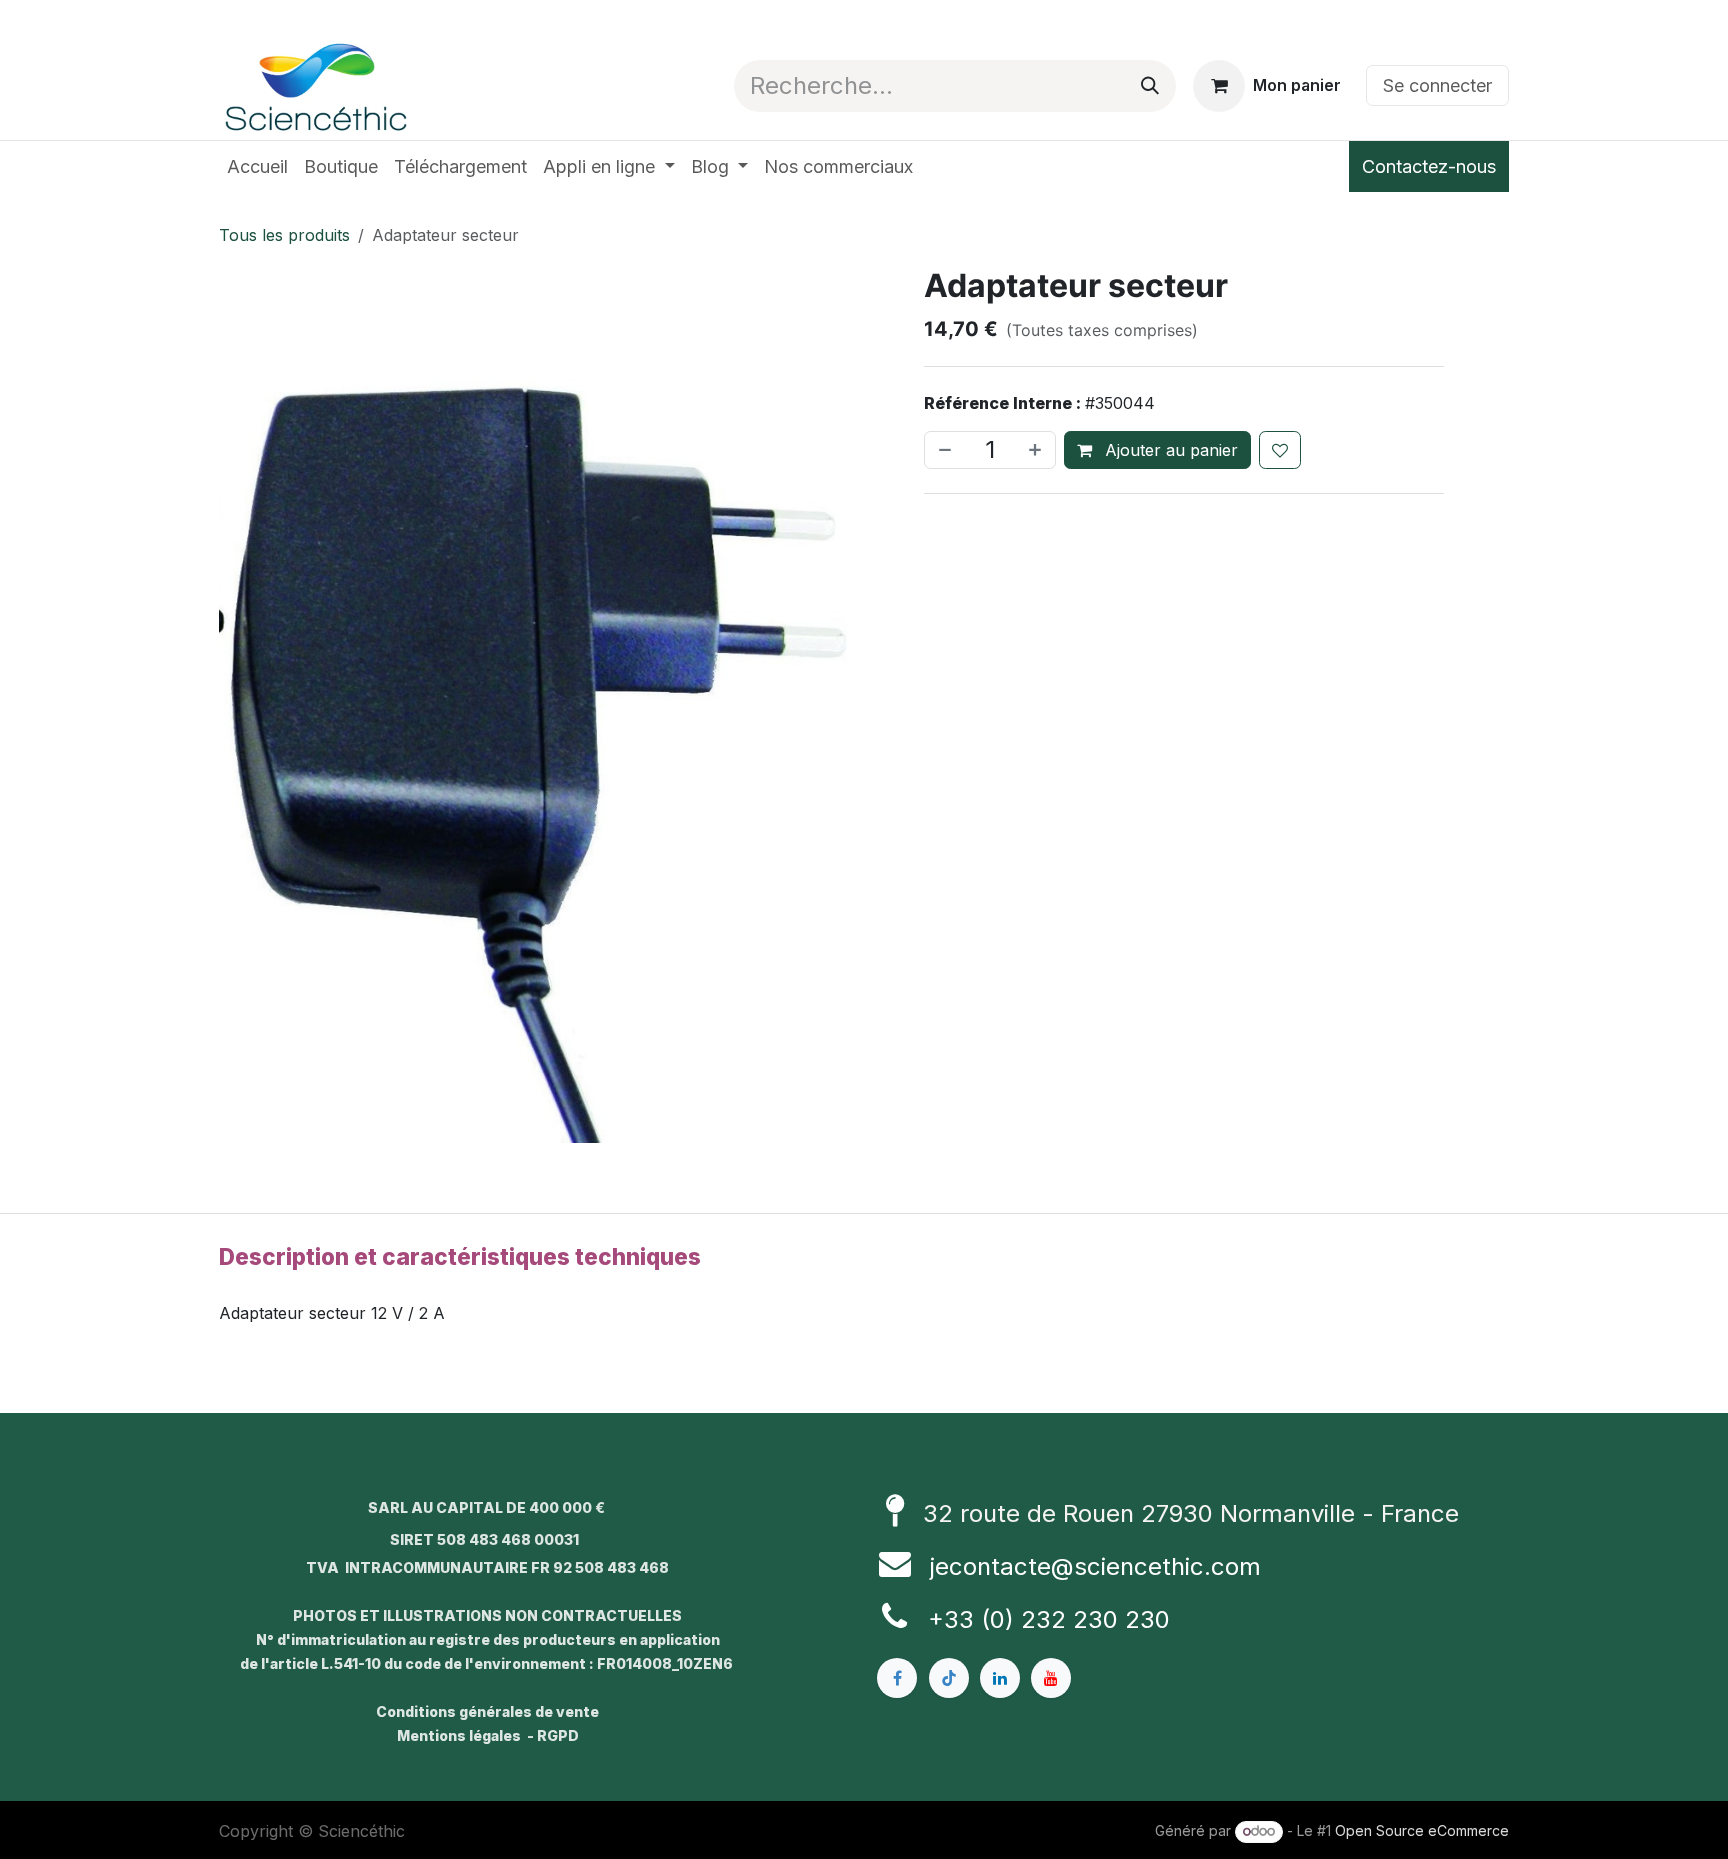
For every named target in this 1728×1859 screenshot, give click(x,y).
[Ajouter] (1037, 450)
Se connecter (1437, 85)
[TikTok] (949, 1677)
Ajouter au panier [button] (1169, 450)
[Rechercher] (1150, 86)
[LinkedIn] (1000, 1677)
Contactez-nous (1429, 166)
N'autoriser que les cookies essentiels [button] (864, 1079)
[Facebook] (897, 1677)
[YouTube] (1051, 1677)
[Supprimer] (943, 450)
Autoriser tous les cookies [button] (864, 1037)
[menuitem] (257, 166)
